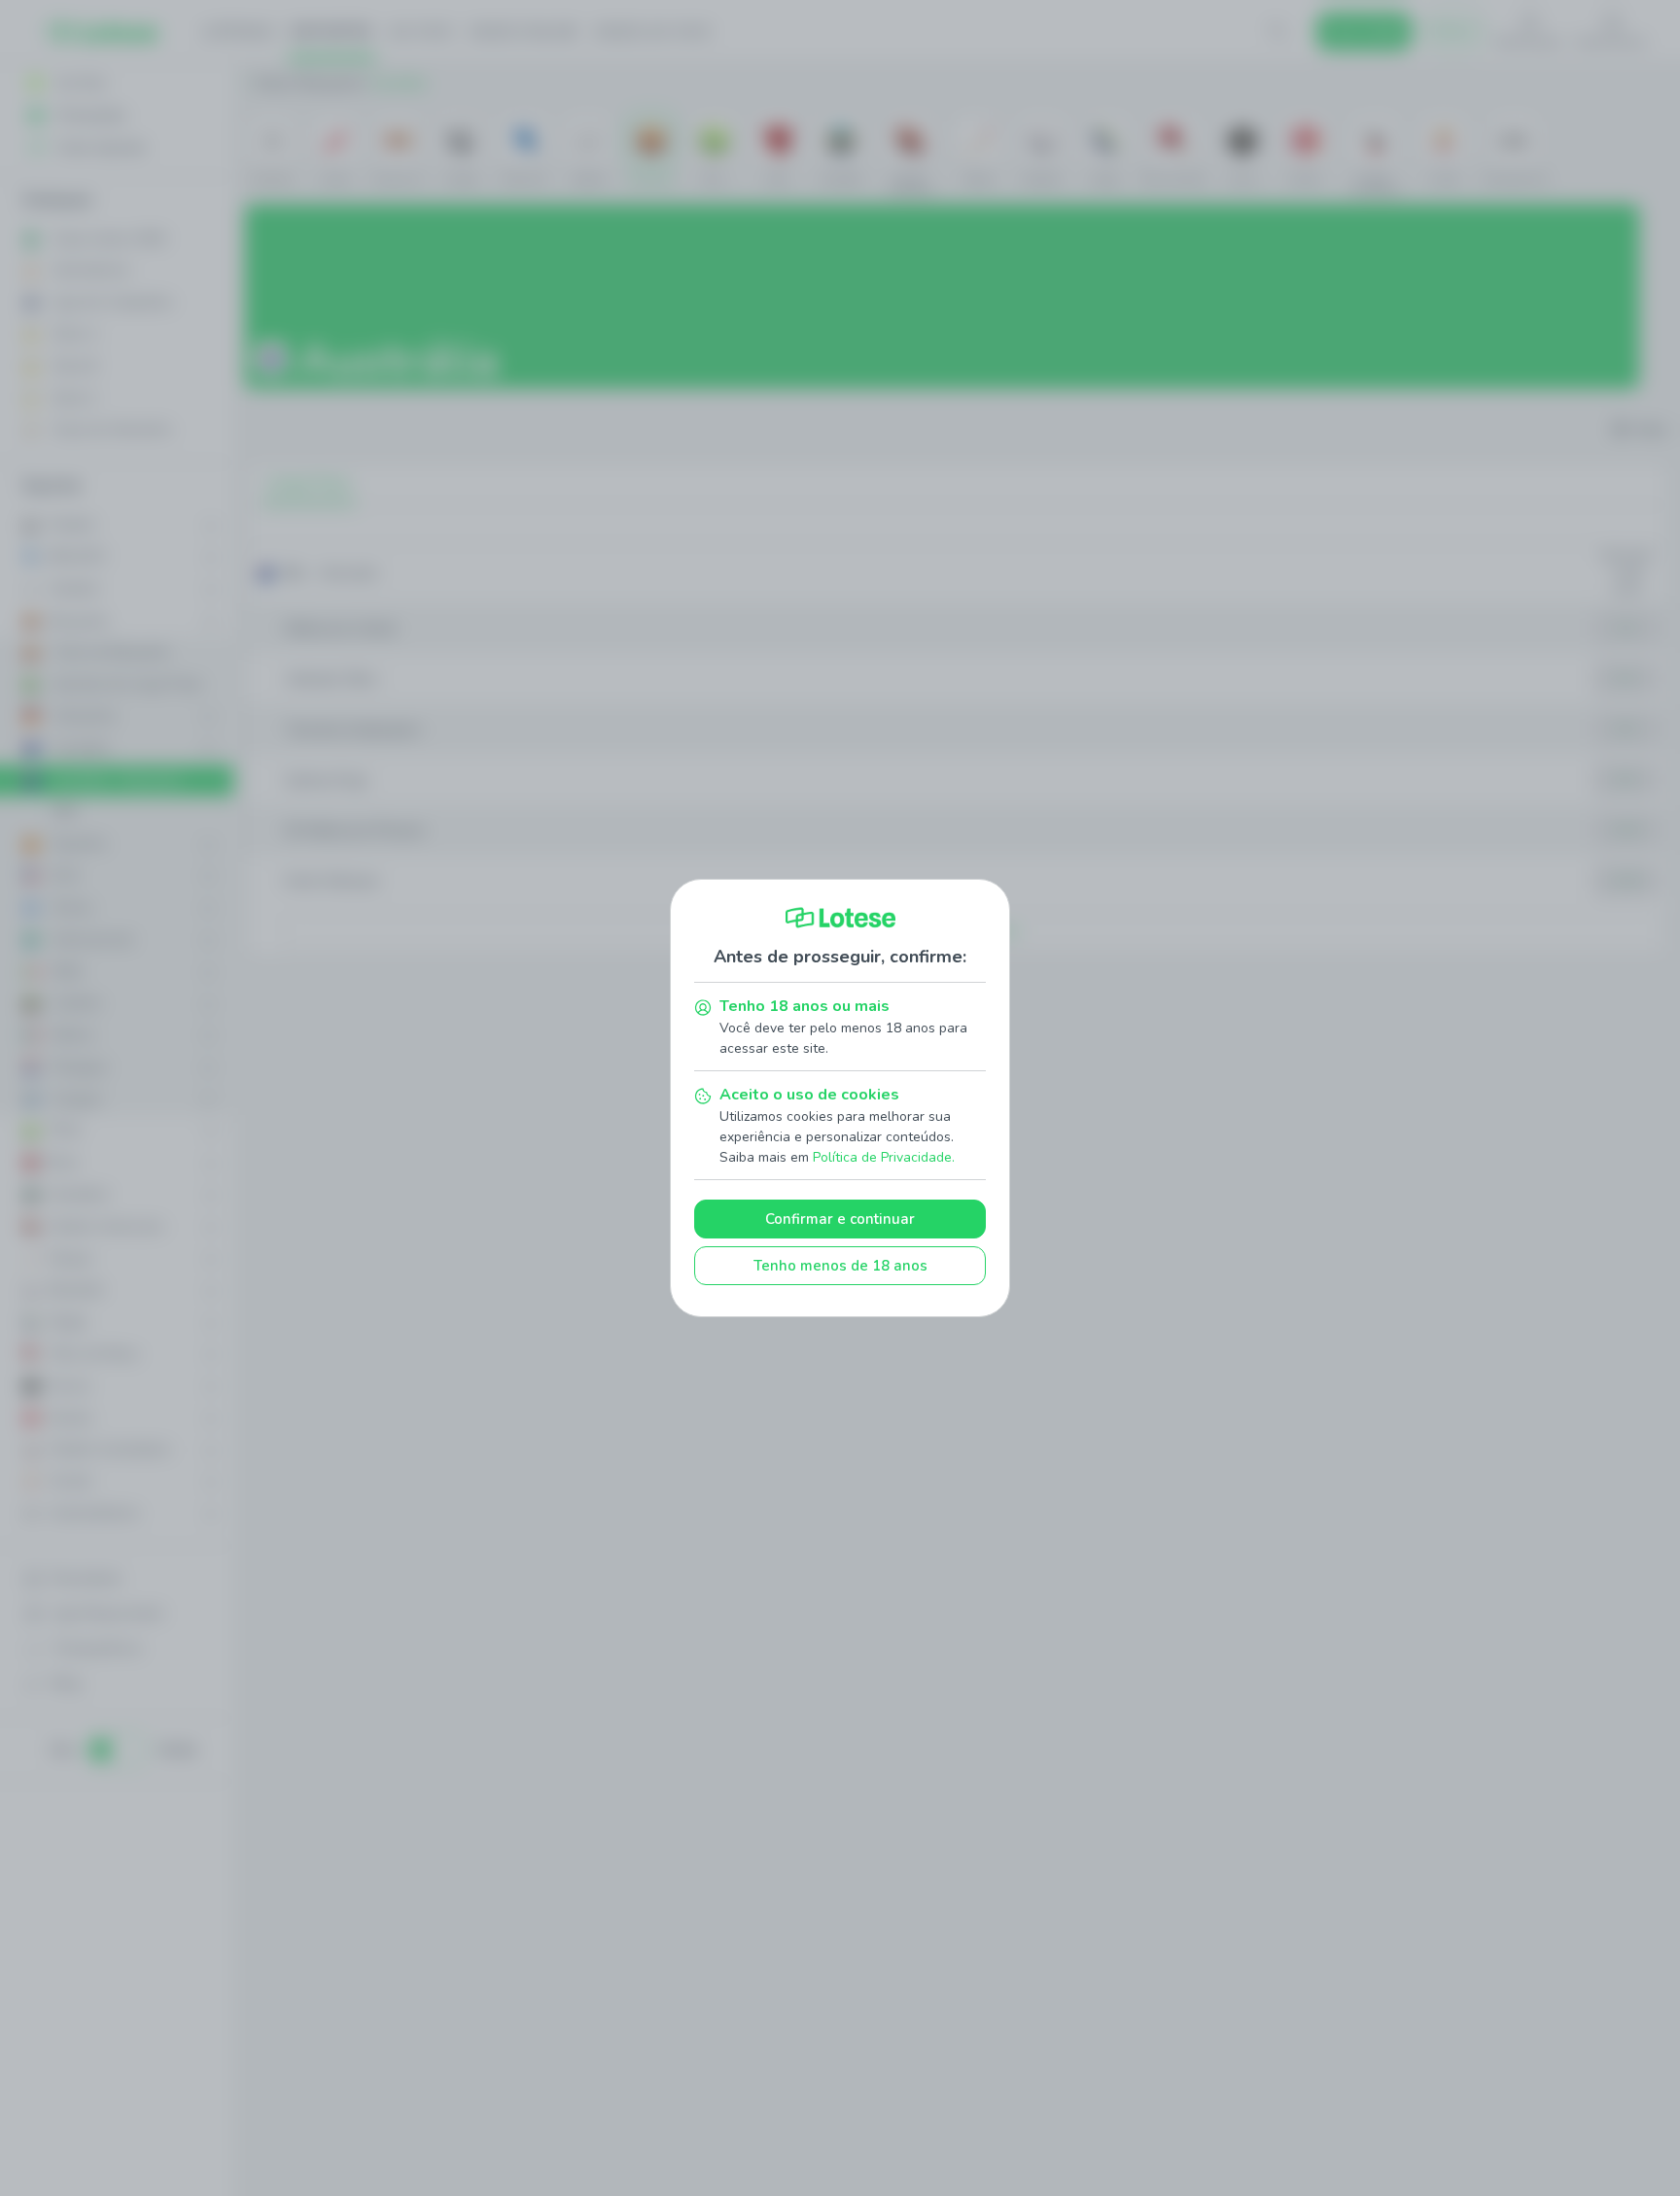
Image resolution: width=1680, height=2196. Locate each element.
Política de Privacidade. (884, 1157)
